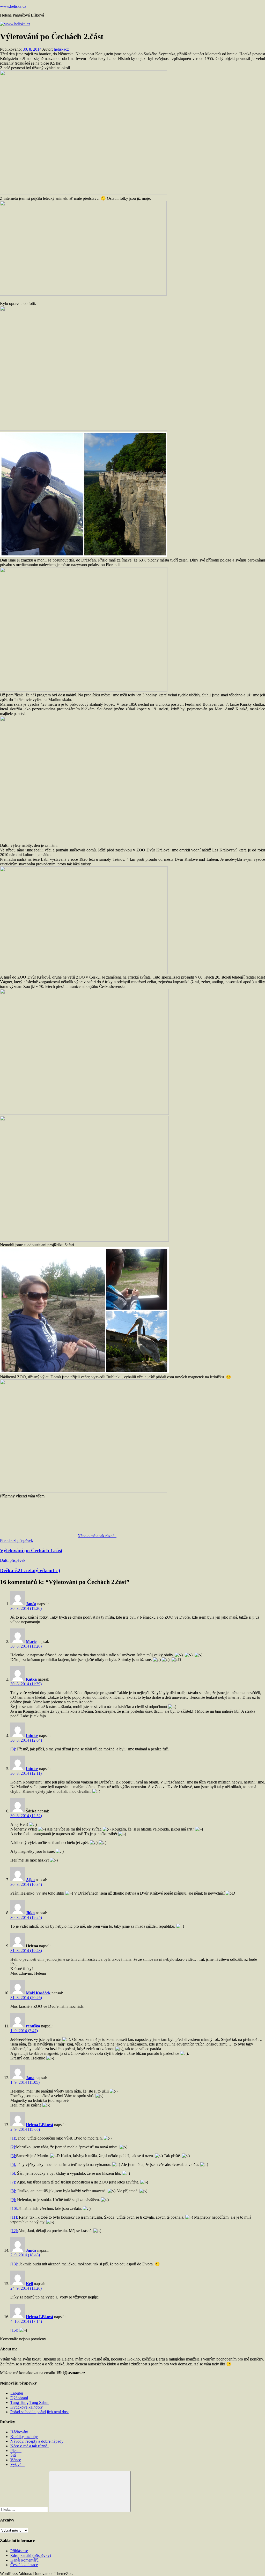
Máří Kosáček (38, 1993)
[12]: (14, 2231)
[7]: (13, 2182)
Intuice (32, 1736)
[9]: (13, 2200)
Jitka (30, 1913)
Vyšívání (17, 2464)
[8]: (13, 2191)
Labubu (17, 2393)
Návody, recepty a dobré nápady (37, 2441)
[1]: (13, 2138)
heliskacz (61, 49)
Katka (31, 1679)
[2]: (13, 2147)
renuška (33, 2026)
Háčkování (19, 2432)
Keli (29, 2284)
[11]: (14, 2217)
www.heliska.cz (13, 6)
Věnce (16, 2460)
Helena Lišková (39, 2125)
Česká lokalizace (24, 2565)
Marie (31, 1641)
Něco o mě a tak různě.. (97, 1536)
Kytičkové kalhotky (27, 2407)
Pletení (16, 2451)
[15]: (14, 2330)
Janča (31, 1604)
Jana (30, 2078)
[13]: (14, 2264)
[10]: (14, 2208)
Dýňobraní (19, 2398)
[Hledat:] (24, 2509)
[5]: (13, 2164)
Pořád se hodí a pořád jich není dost (39, 2412)
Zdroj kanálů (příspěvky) (31, 2555)
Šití (13, 2455)
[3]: (13, 1749)
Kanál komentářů (24, 2560)
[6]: (13, 2173)
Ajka (30, 1880)
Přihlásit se (19, 2551)
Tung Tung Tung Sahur (30, 2402)
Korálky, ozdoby (24, 2437)
